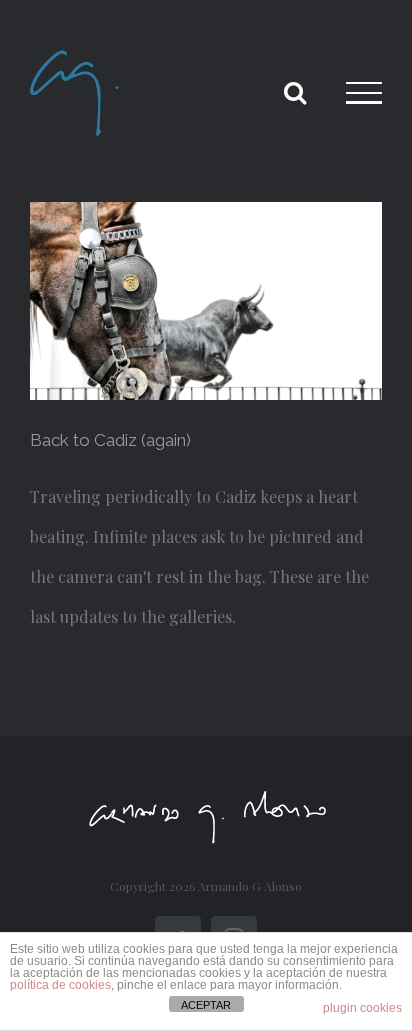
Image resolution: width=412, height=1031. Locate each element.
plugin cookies (362, 1008)
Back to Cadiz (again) (110, 440)
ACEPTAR (206, 1005)
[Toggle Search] (295, 92)
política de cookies (60, 985)
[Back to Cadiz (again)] (206, 301)
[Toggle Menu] (364, 93)
